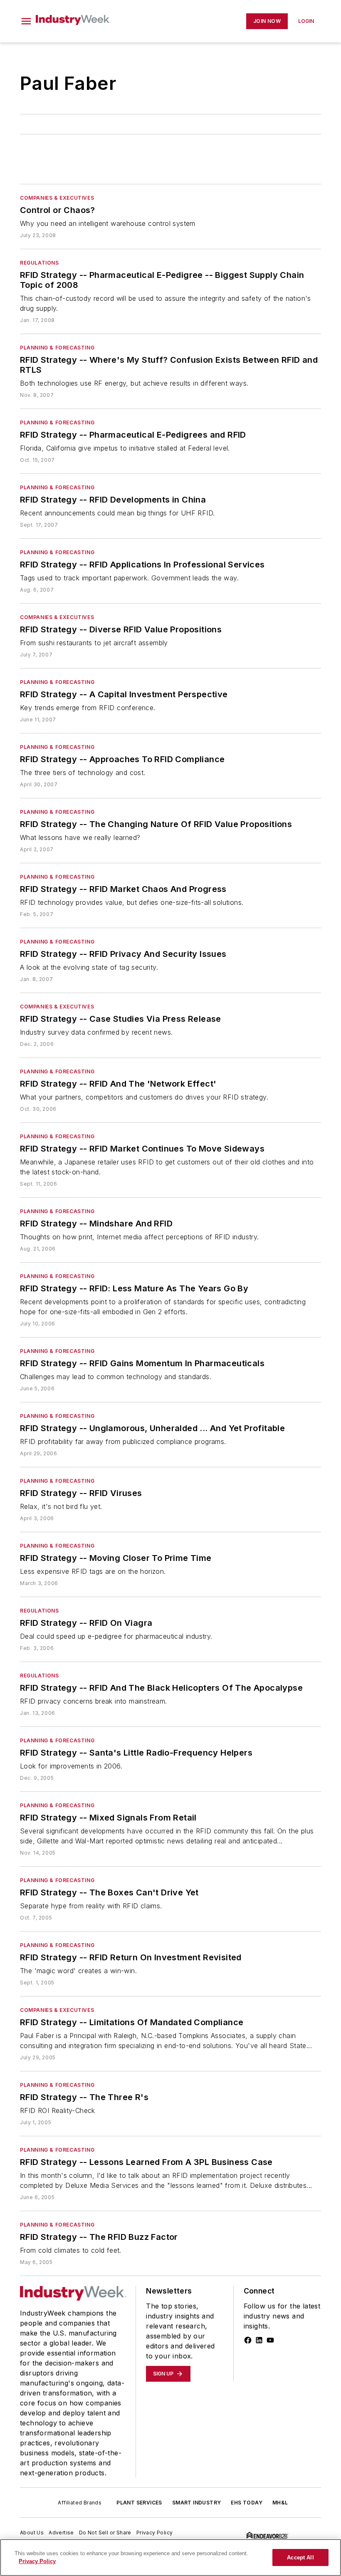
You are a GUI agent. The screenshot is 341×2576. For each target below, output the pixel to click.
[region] (170, 2557)
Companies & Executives (57, 198)
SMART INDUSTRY (197, 2503)
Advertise (61, 2533)
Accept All (300, 2557)
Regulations (40, 263)
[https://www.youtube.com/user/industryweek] (270, 2340)
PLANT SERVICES (139, 2503)
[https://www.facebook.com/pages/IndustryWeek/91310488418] (248, 2340)
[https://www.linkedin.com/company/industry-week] (259, 2340)
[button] (26, 21)
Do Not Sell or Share (105, 2533)
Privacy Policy (155, 2533)
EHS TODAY (247, 2503)
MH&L (280, 2503)
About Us (32, 2533)
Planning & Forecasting (57, 348)
